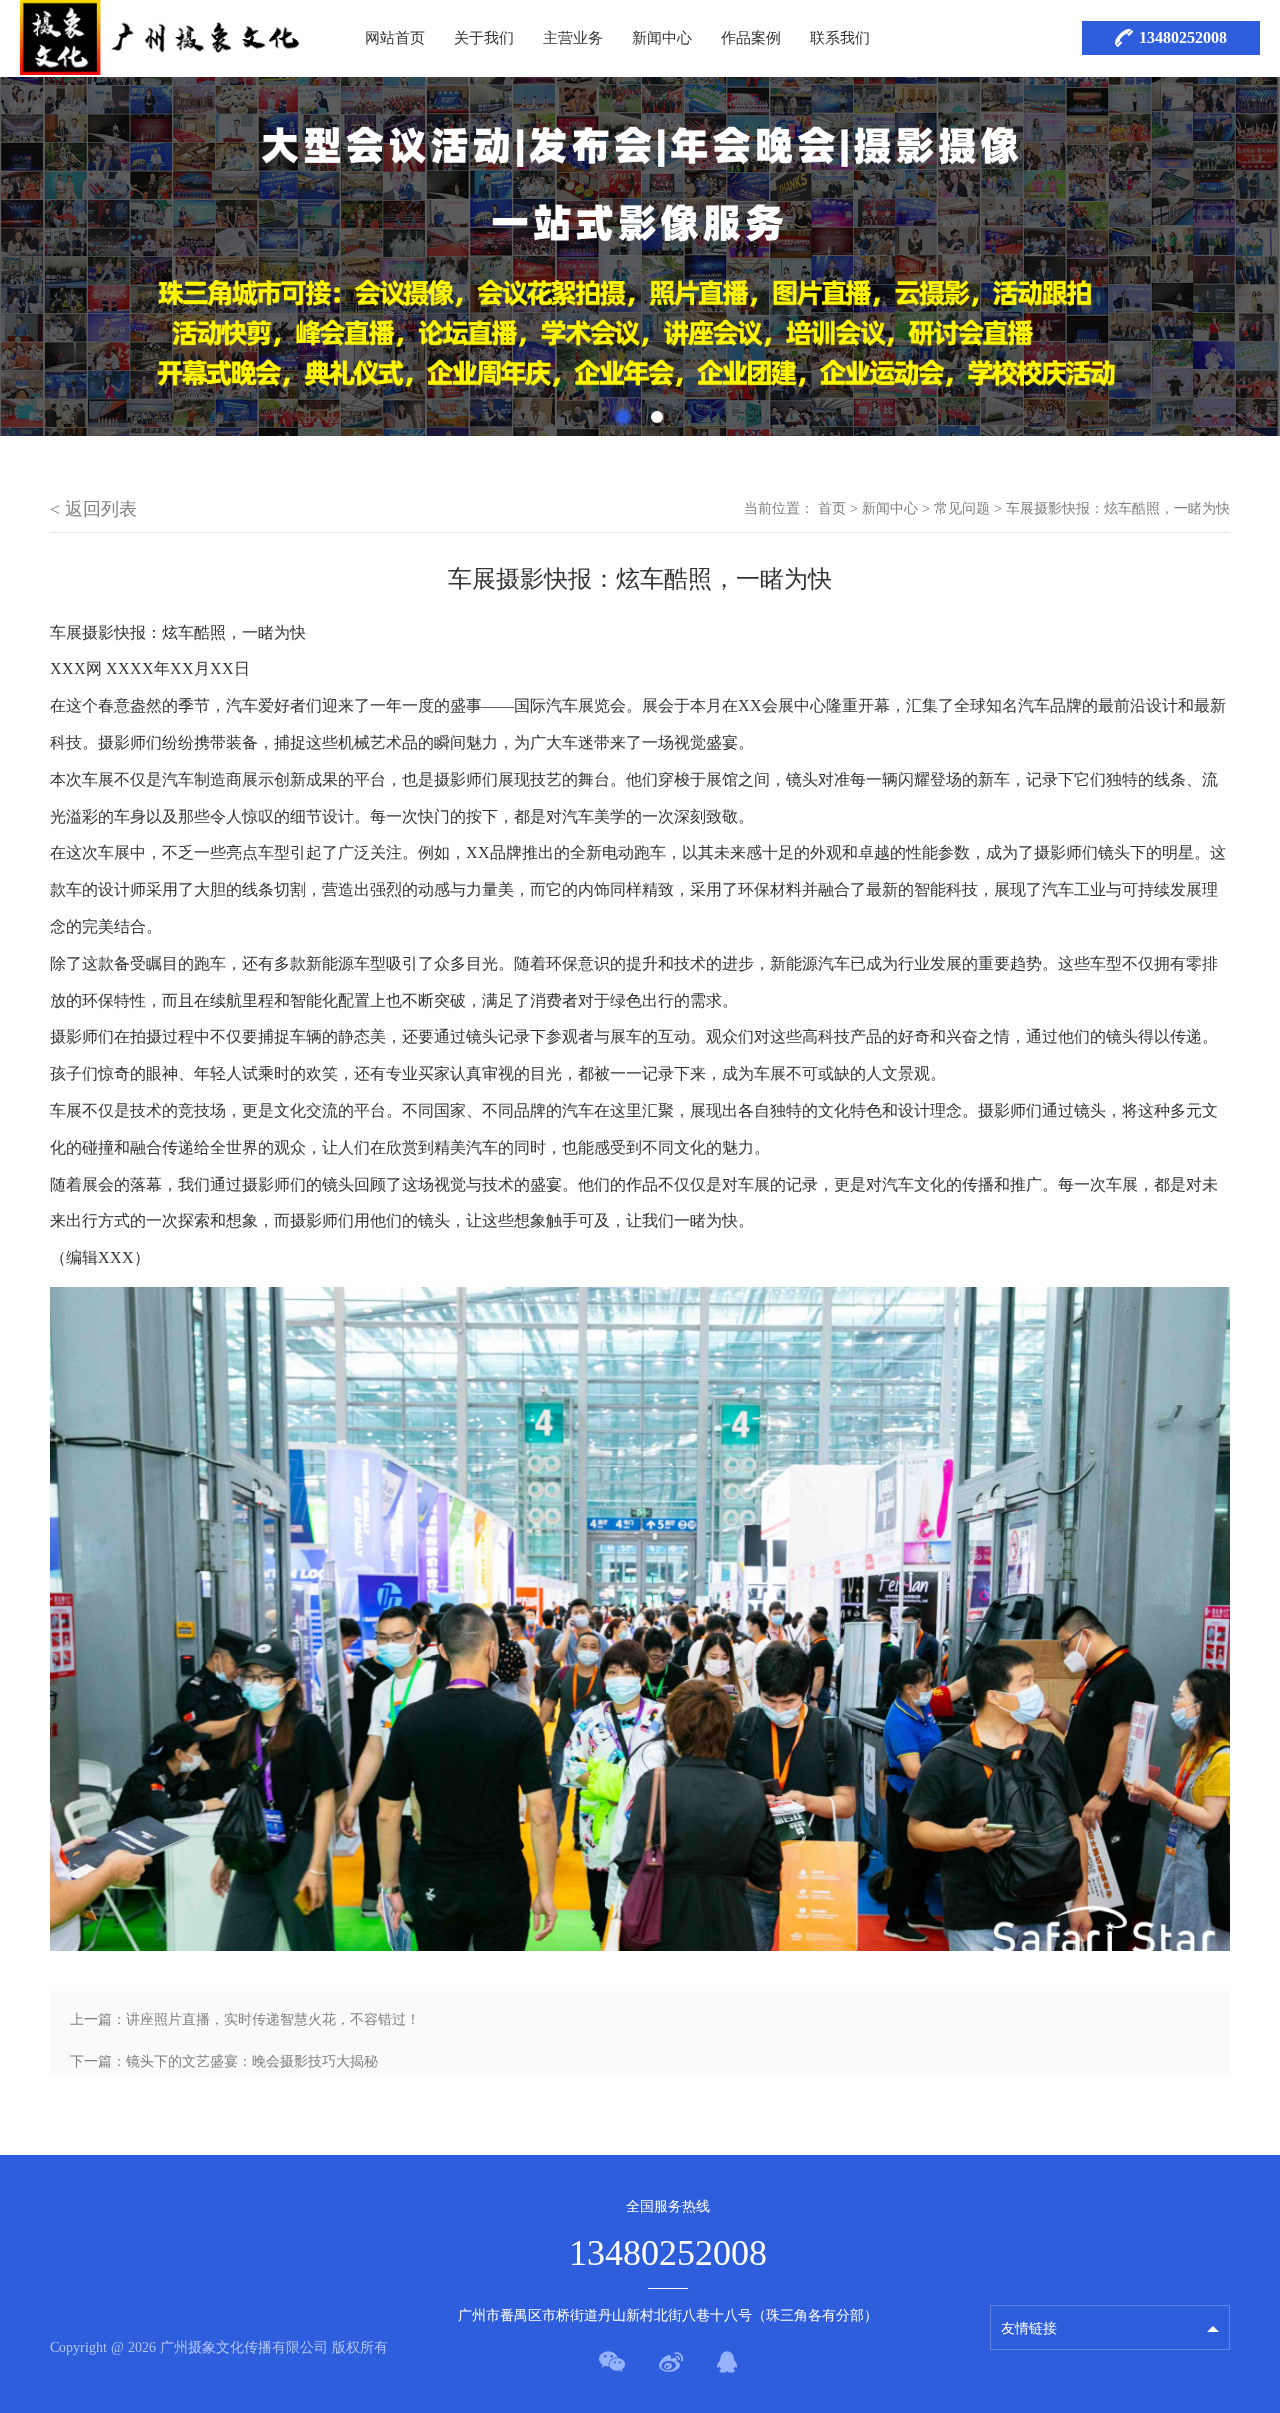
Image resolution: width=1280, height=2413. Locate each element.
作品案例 (751, 38)
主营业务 (573, 38)
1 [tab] (623, 417)
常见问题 (962, 508)
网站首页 (395, 38)
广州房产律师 (1043, 2278)
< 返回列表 (93, 509)
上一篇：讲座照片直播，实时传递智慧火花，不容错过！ (245, 2019)
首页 (832, 508)
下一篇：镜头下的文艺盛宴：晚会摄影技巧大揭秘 (224, 2061)
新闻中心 (662, 38)
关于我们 (484, 38)
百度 (1015, 2243)
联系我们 (840, 38)
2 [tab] (657, 417)
